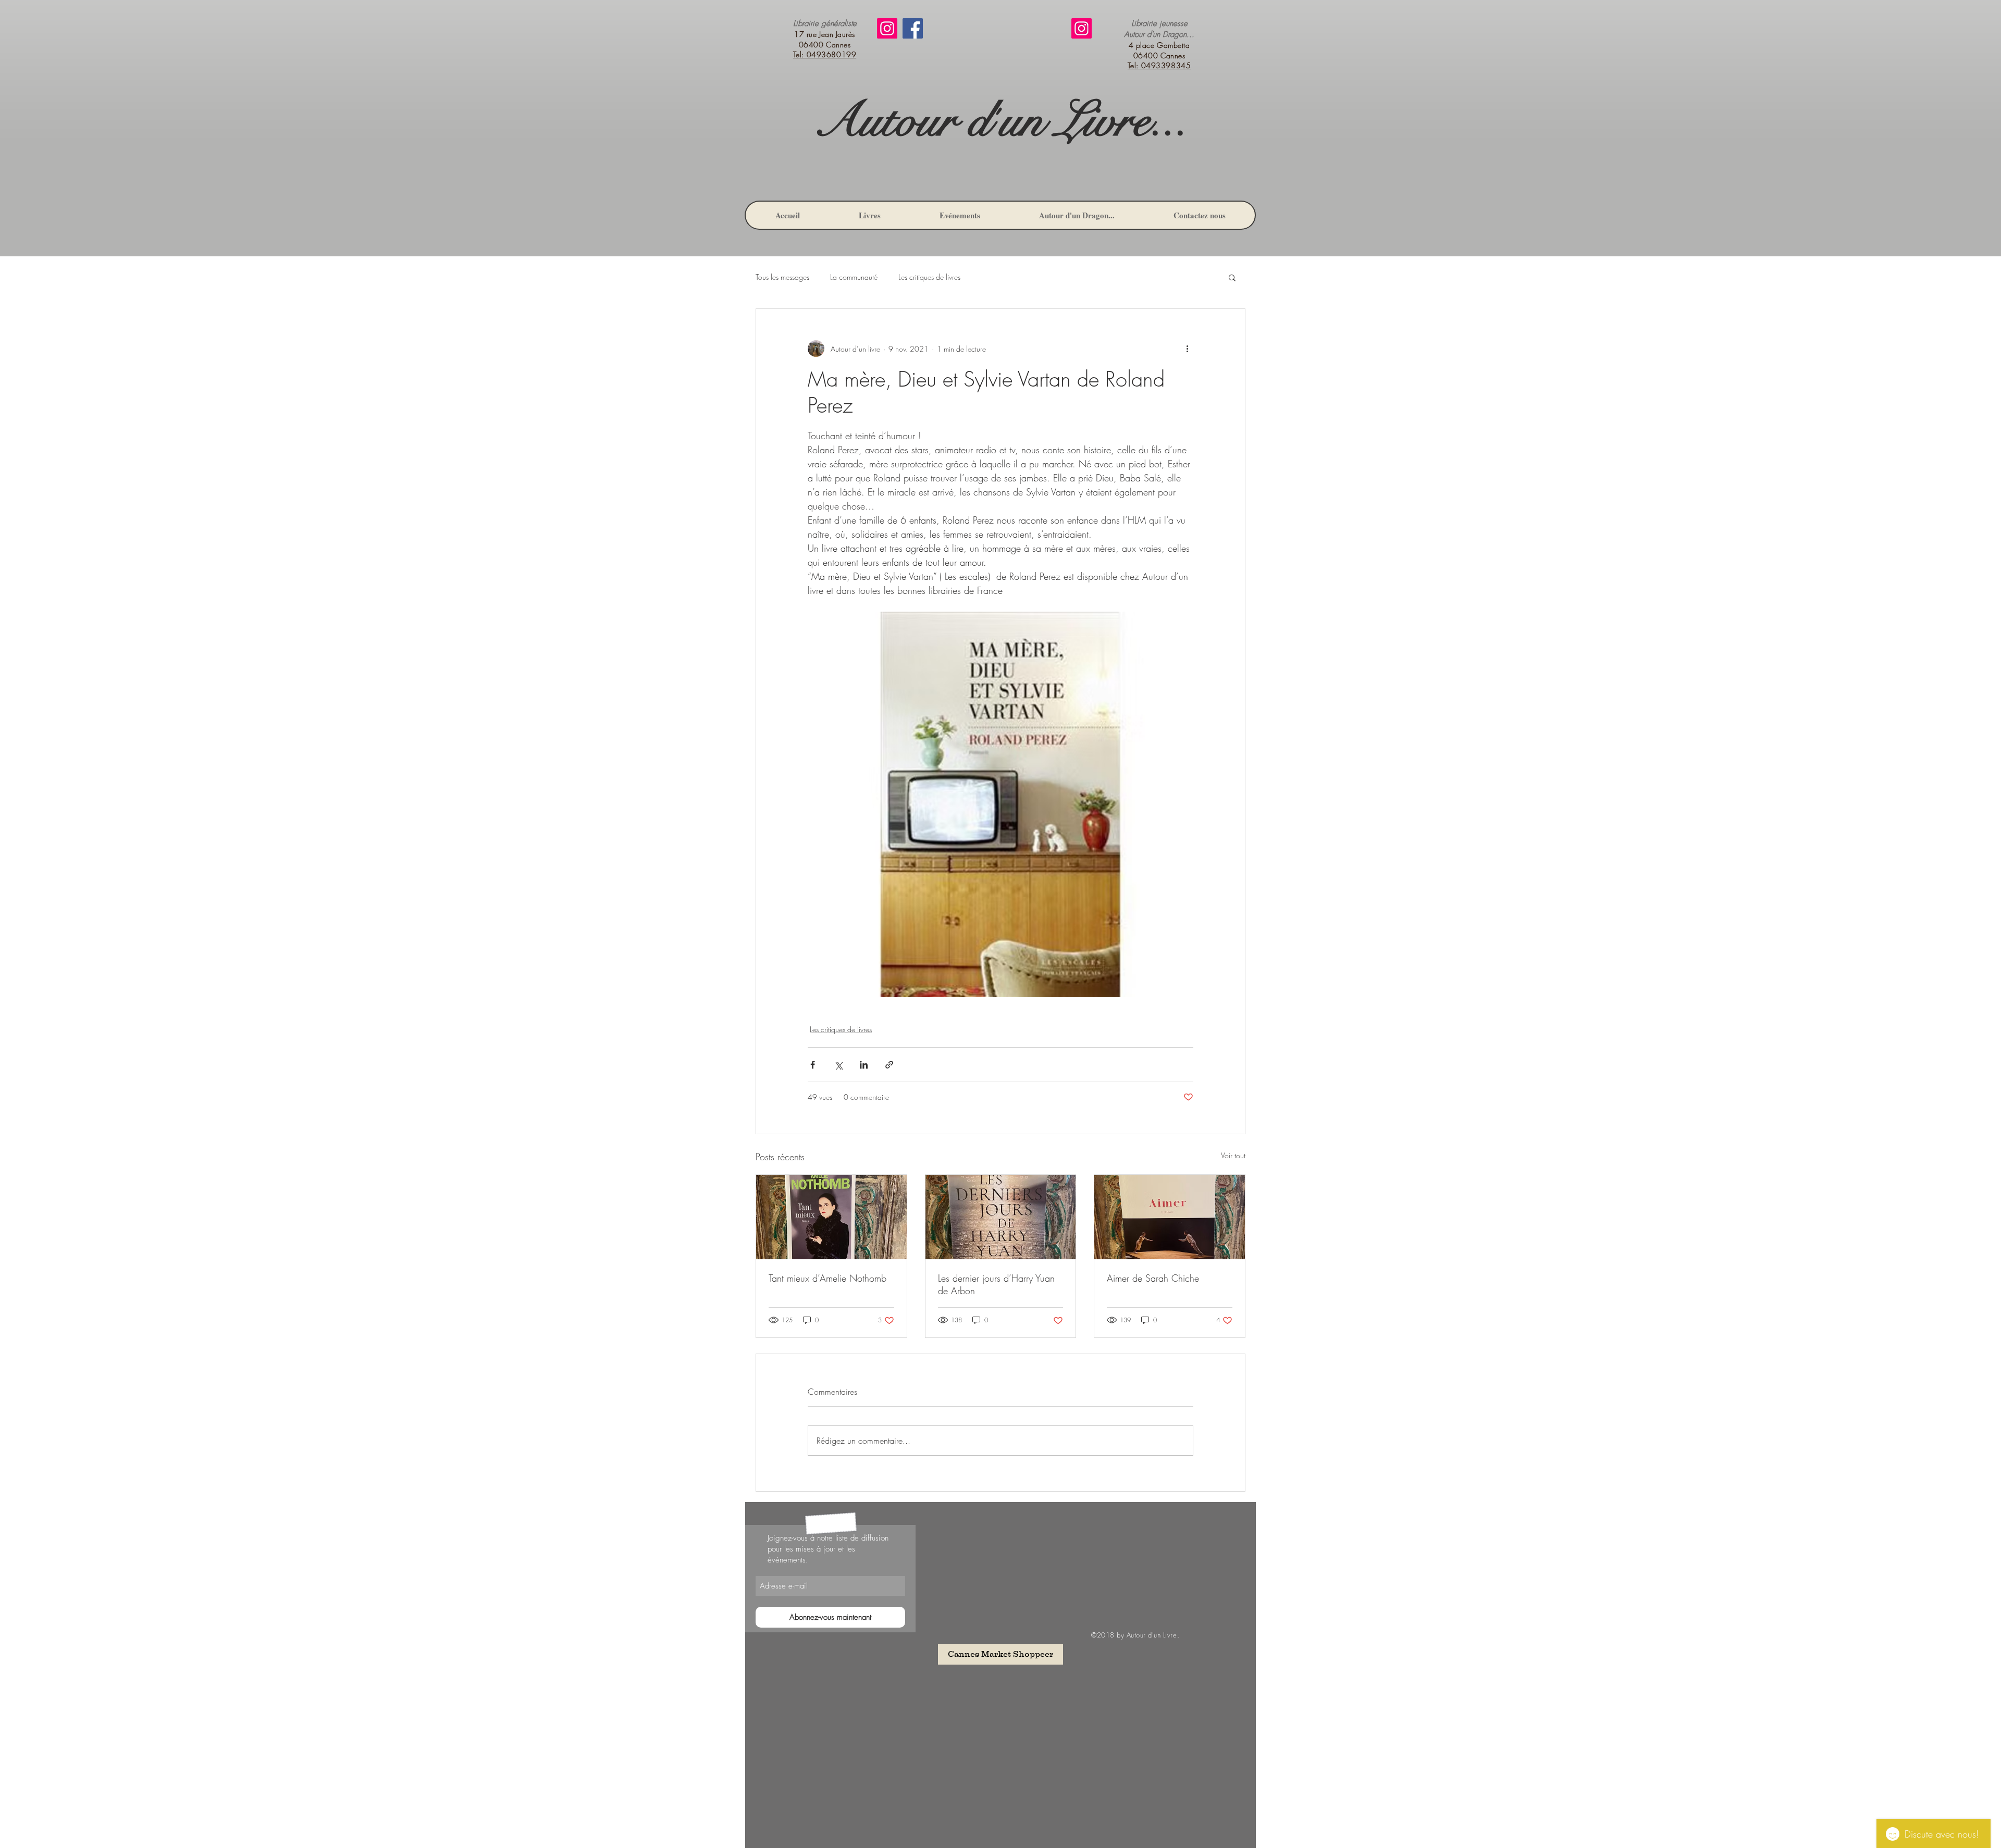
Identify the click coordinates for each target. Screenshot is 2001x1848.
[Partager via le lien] (889, 1065)
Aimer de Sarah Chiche (1153, 1278)
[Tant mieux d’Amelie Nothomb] (831, 1217)
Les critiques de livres (929, 277)
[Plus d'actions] (1187, 349)
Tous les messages (782, 277)
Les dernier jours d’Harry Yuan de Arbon (996, 1284)
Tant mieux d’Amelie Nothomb (827, 1278)
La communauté (854, 277)
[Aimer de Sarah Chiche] (1170, 1217)
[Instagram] (887, 28)
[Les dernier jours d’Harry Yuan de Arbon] (1001, 1217)
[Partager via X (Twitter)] (838, 1065)
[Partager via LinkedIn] (864, 1065)
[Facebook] (913, 28)
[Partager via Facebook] (813, 1065)
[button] (1232, 277)
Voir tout (1233, 1155)
